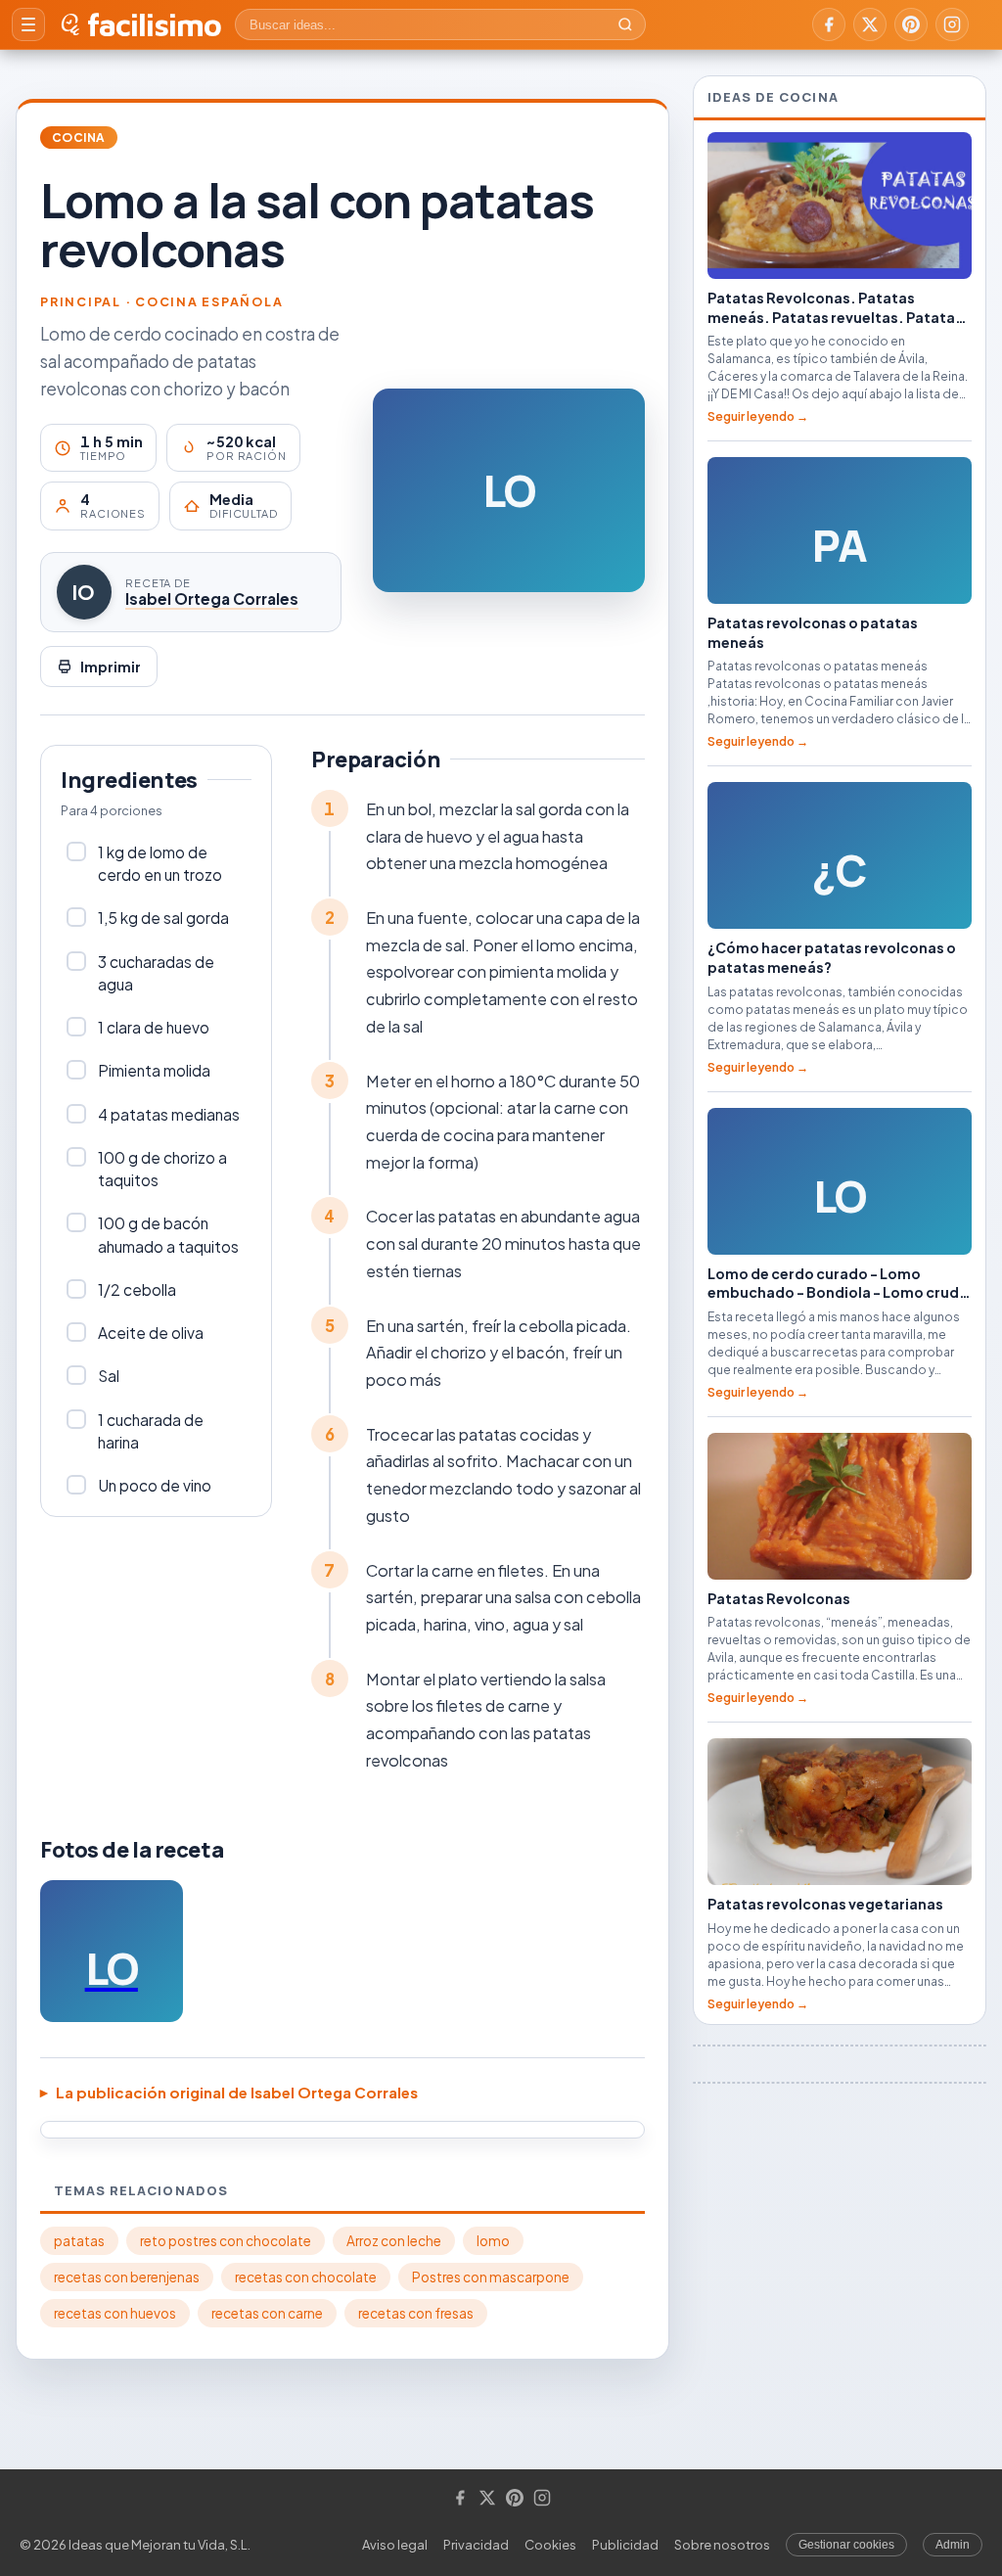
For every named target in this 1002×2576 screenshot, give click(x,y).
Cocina (79, 138)
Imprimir (111, 667)
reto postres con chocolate (226, 2241)
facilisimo (154, 24)
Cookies (550, 2545)
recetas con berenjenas (127, 2277)
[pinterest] (911, 24)
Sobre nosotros (722, 2545)
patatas (79, 2241)
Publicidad (625, 2545)
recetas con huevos (115, 2313)
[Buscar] (625, 24)
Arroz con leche (394, 2241)
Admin (953, 2545)
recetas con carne (267, 2313)
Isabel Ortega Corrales (212, 598)
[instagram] (952, 24)
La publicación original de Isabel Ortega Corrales (237, 2092)
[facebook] (829, 24)
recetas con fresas (416, 2313)
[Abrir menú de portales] (28, 24)
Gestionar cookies (846, 2545)
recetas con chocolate (306, 2277)
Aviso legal (395, 2545)
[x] (870, 24)
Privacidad (476, 2545)
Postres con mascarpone (491, 2277)
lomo (493, 2241)
